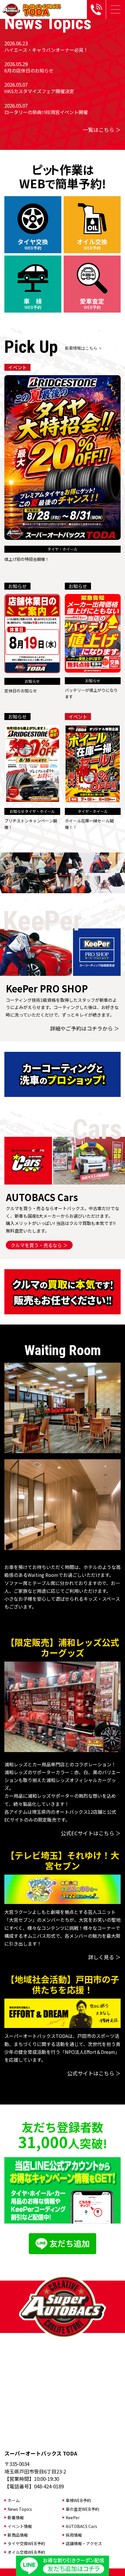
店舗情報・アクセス (84, 2543)
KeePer (73, 2518)
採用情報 (74, 2535)
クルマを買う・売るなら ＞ (39, 1245)
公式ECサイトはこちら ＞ (91, 1833)
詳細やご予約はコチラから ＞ (85, 1028)
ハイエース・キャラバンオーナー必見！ (46, 50)
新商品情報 (18, 2535)
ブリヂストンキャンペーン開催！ (31, 824)
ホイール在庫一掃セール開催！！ (89, 824)
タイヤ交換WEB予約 (26, 2543)
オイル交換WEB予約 (26, 2552)
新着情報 (16, 2518)
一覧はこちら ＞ (102, 130)
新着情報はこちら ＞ (84, 348)
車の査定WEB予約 (82, 2509)
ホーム (14, 2500)
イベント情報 (20, 2526)
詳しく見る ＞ (104, 1957)
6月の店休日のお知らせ (29, 70)
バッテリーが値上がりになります (91, 693)
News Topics (20, 2509)
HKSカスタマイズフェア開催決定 (39, 91)
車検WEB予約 (78, 2500)
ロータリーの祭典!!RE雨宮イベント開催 (46, 112)
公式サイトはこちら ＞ (94, 2073)
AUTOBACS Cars (81, 2526)
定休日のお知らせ (21, 691)
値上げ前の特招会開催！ (27, 559)
